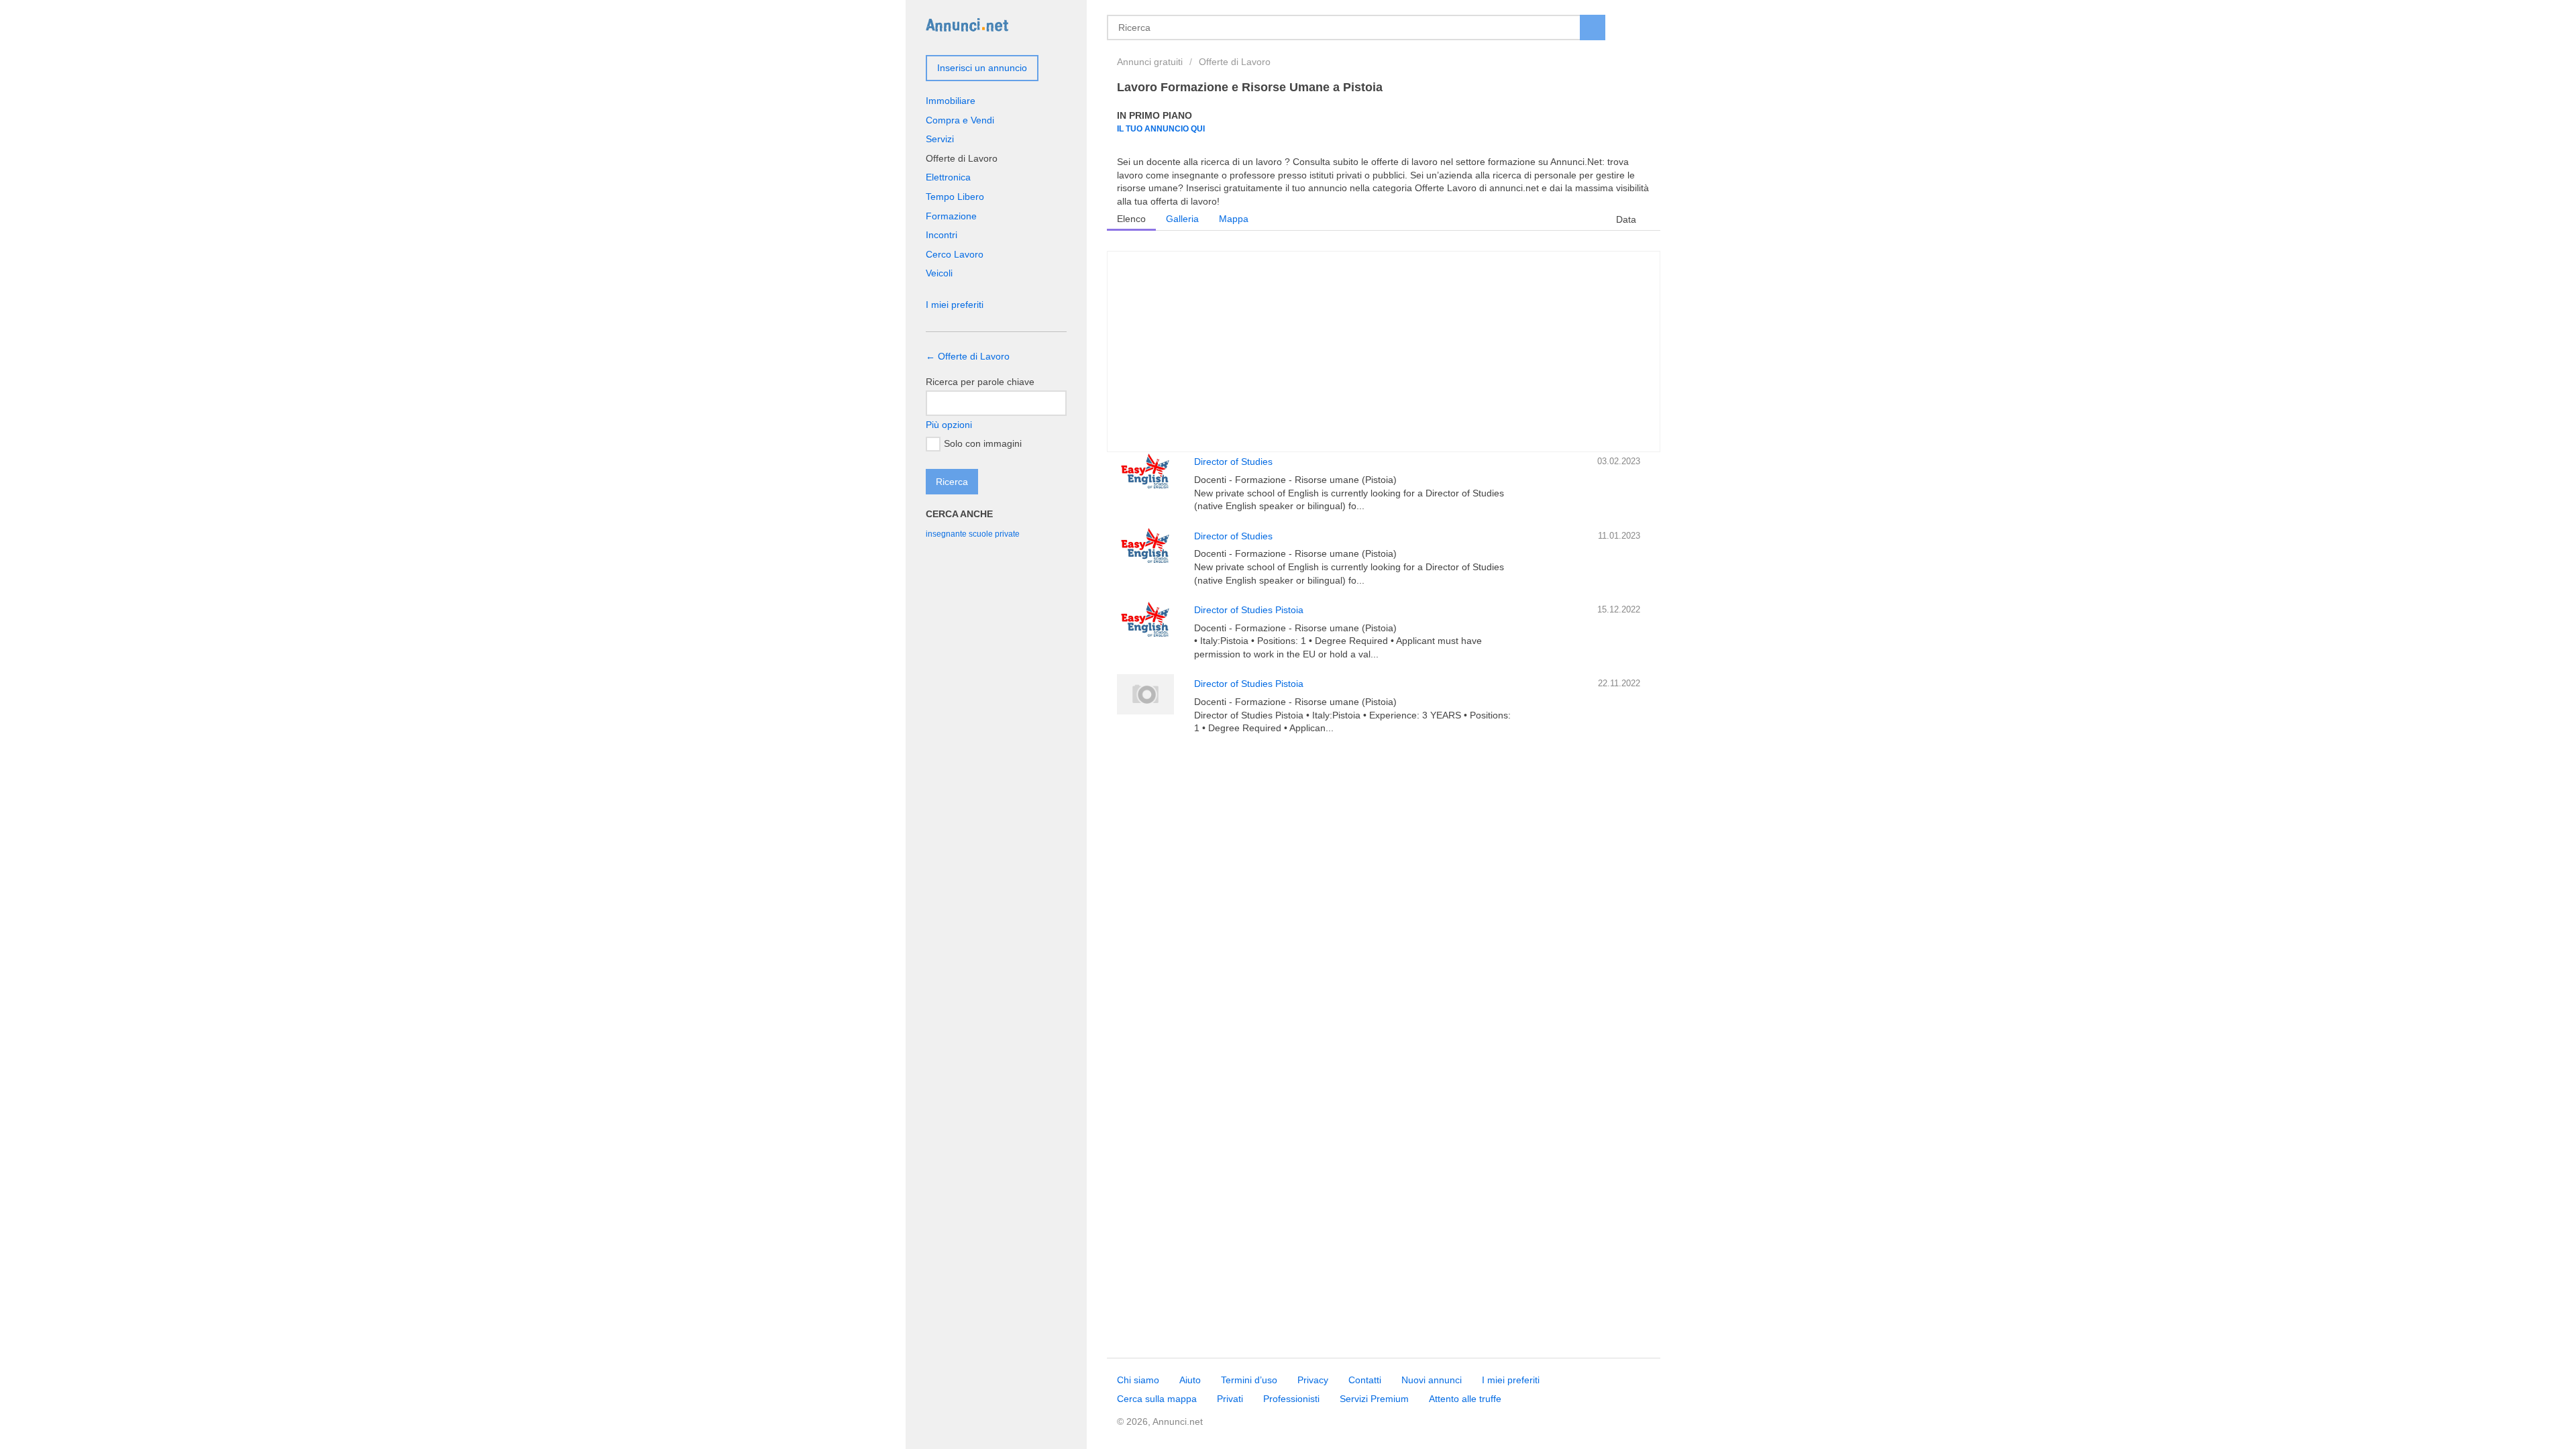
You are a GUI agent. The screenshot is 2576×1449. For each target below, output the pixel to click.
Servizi (940, 139)
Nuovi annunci (1432, 1380)
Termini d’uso (1249, 1380)
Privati (1230, 1399)
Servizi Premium (1374, 1399)
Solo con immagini (983, 443)
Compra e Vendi (960, 120)
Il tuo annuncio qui (1161, 128)
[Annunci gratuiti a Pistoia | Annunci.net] (967, 24)
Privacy (1313, 1380)
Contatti (1365, 1380)
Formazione (951, 216)
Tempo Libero (955, 197)
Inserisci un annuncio (982, 68)
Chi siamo (1138, 1380)
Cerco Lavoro (955, 254)
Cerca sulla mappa (1157, 1399)
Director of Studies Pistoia (1249, 610)
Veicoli (939, 273)
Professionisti (1291, 1399)
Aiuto (1190, 1380)
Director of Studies (1233, 462)
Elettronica (948, 177)
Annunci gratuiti (1150, 62)
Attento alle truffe (1465, 1399)
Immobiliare (951, 101)
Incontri (942, 235)
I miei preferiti (955, 305)
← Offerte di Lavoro (968, 356)
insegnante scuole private (973, 534)
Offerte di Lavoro (1235, 62)
